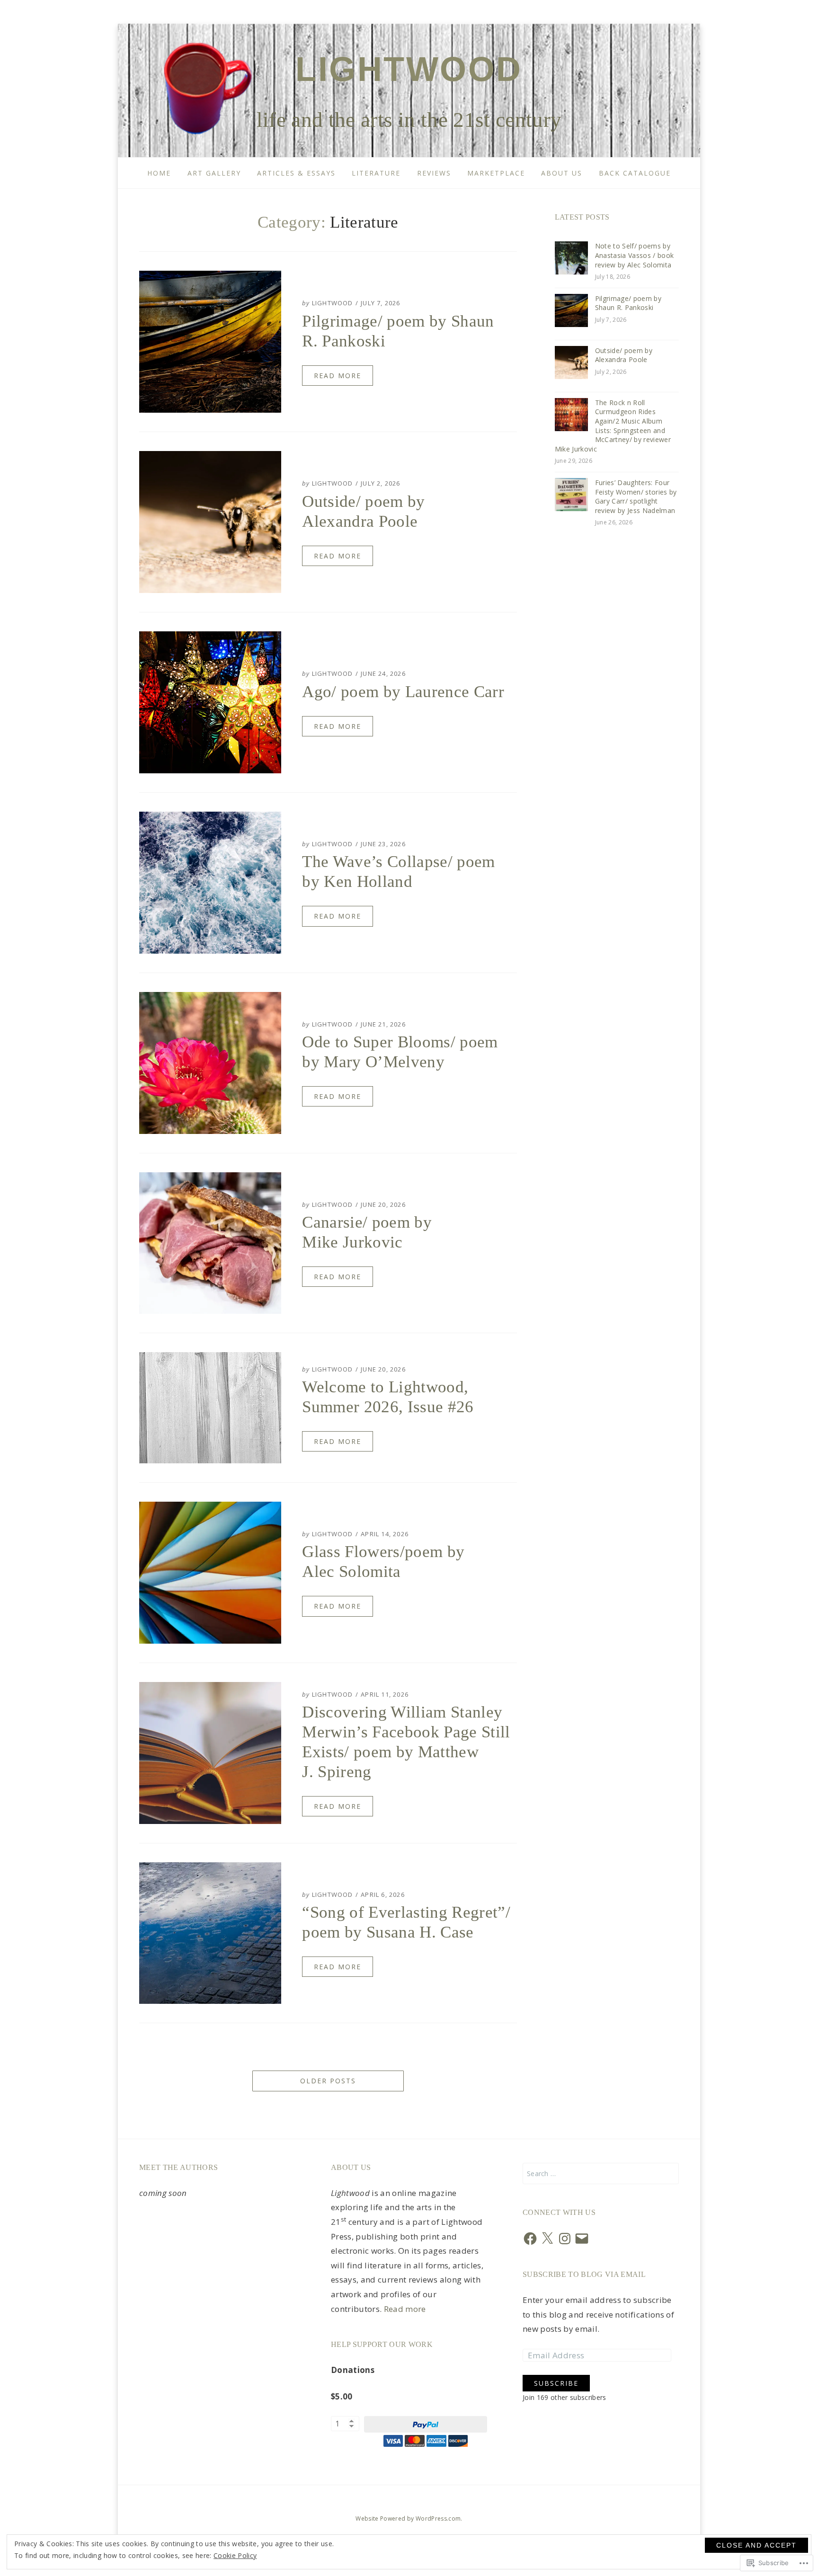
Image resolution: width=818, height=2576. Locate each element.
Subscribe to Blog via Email (584, 2274)
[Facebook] (530, 2239)
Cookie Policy (235, 2555)
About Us (562, 173)
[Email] (582, 2239)
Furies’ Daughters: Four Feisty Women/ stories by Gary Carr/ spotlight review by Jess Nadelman (636, 496)
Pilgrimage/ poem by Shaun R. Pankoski (628, 303)
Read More (338, 376)
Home (159, 173)
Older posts (328, 2081)
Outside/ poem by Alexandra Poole (624, 355)
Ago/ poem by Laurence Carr (403, 692)
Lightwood (409, 69)
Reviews (434, 173)
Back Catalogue (635, 173)
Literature (376, 173)
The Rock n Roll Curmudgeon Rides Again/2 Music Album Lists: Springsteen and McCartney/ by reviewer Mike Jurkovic (613, 426)
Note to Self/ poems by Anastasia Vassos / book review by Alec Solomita (635, 255)
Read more (405, 2309)
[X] (547, 2239)
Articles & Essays (296, 173)
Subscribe (556, 2383)
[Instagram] (565, 2239)
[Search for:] (601, 2173)
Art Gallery (214, 173)
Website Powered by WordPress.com (408, 2518)
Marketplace (496, 173)
